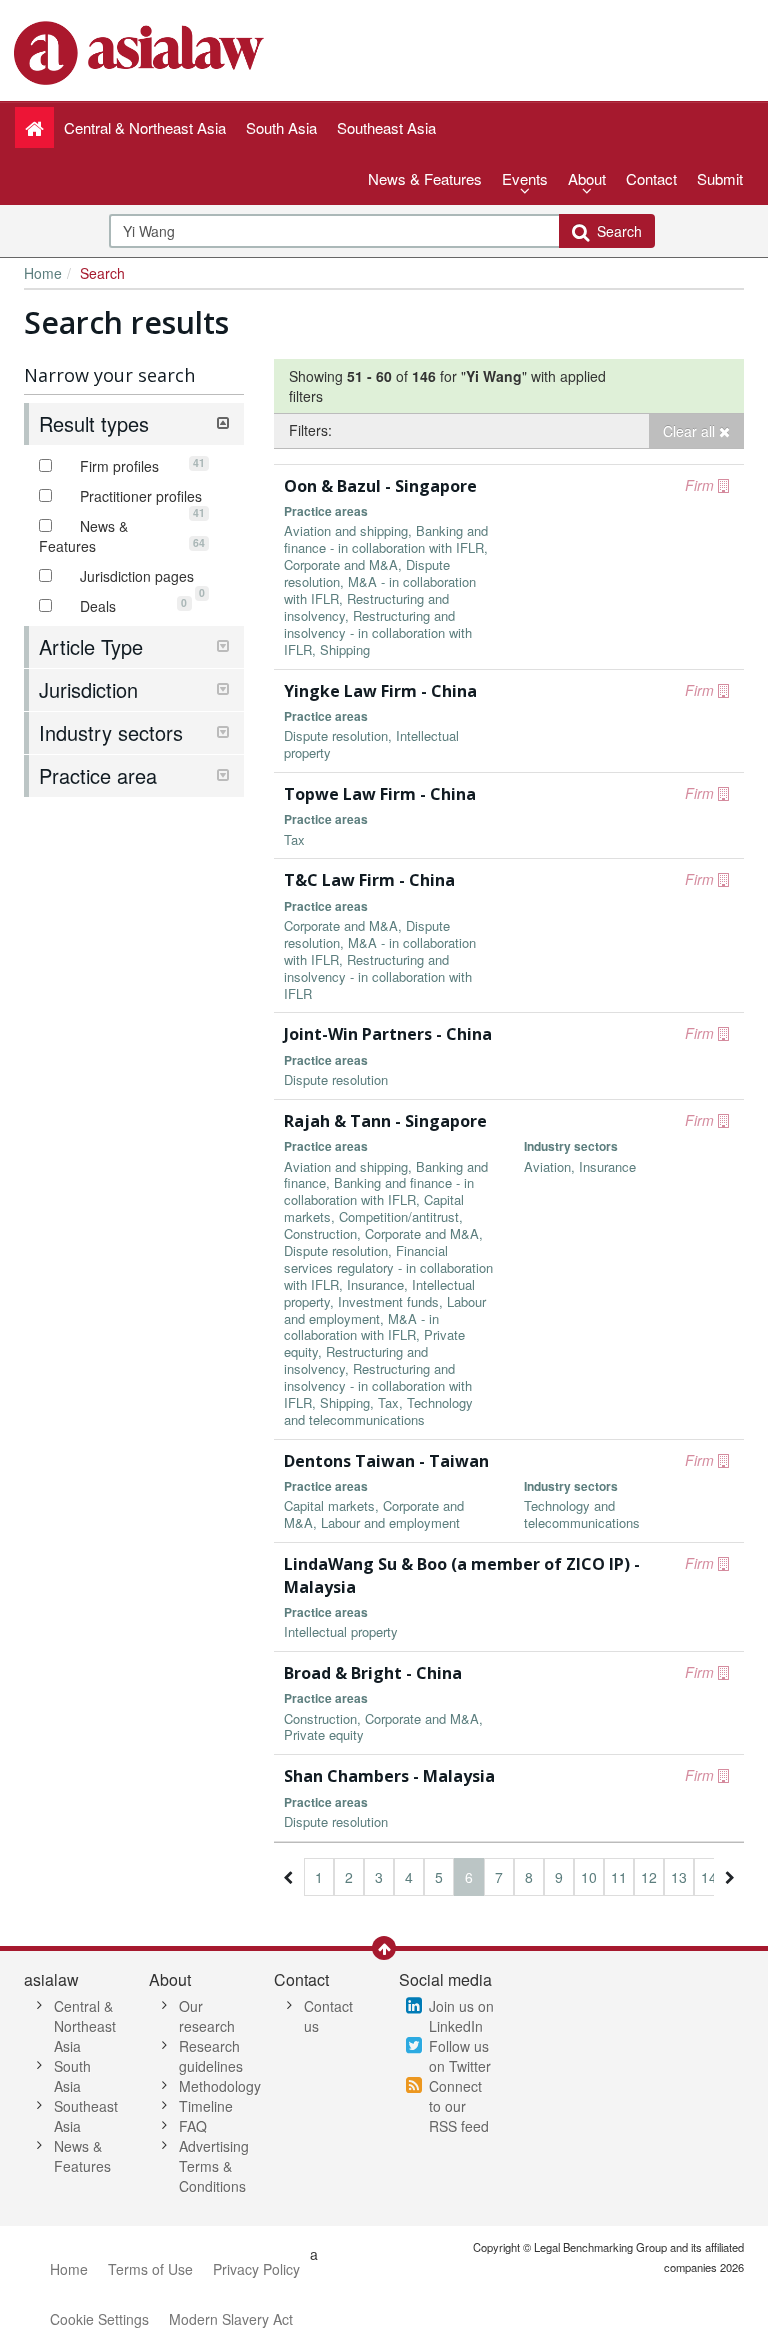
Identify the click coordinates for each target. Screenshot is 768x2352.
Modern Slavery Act (231, 2319)
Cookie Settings (99, 2319)
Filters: (310, 430)
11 (619, 1877)
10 (589, 1877)
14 (709, 1877)
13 (679, 1877)
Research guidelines (211, 2056)
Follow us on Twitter (460, 2056)
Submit (720, 178)
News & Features (425, 178)
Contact (651, 178)
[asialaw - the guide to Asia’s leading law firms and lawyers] (141, 51)
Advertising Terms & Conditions (214, 2166)
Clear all (691, 431)
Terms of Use (150, 2269)
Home (43, 273)
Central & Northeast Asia (85, 2026)
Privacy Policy (256, 2269)
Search (615, 231)
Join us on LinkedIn (461, 2016)
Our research (207, 2016)
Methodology (220, 2086)
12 (649, 1877)
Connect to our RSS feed (459, 2106)
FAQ (193, 2126)
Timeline (206, 2106)
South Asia (72, 2076)
